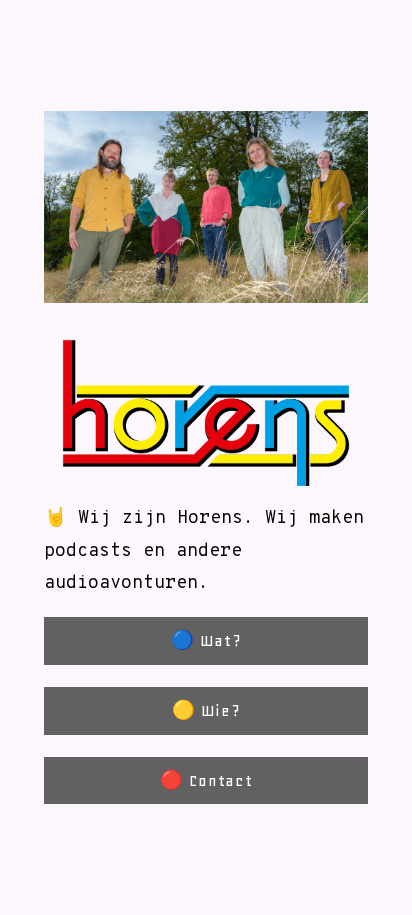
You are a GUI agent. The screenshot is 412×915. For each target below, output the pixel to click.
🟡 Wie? (206, 710)
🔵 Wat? (206, 640)
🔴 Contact (206, 780)
